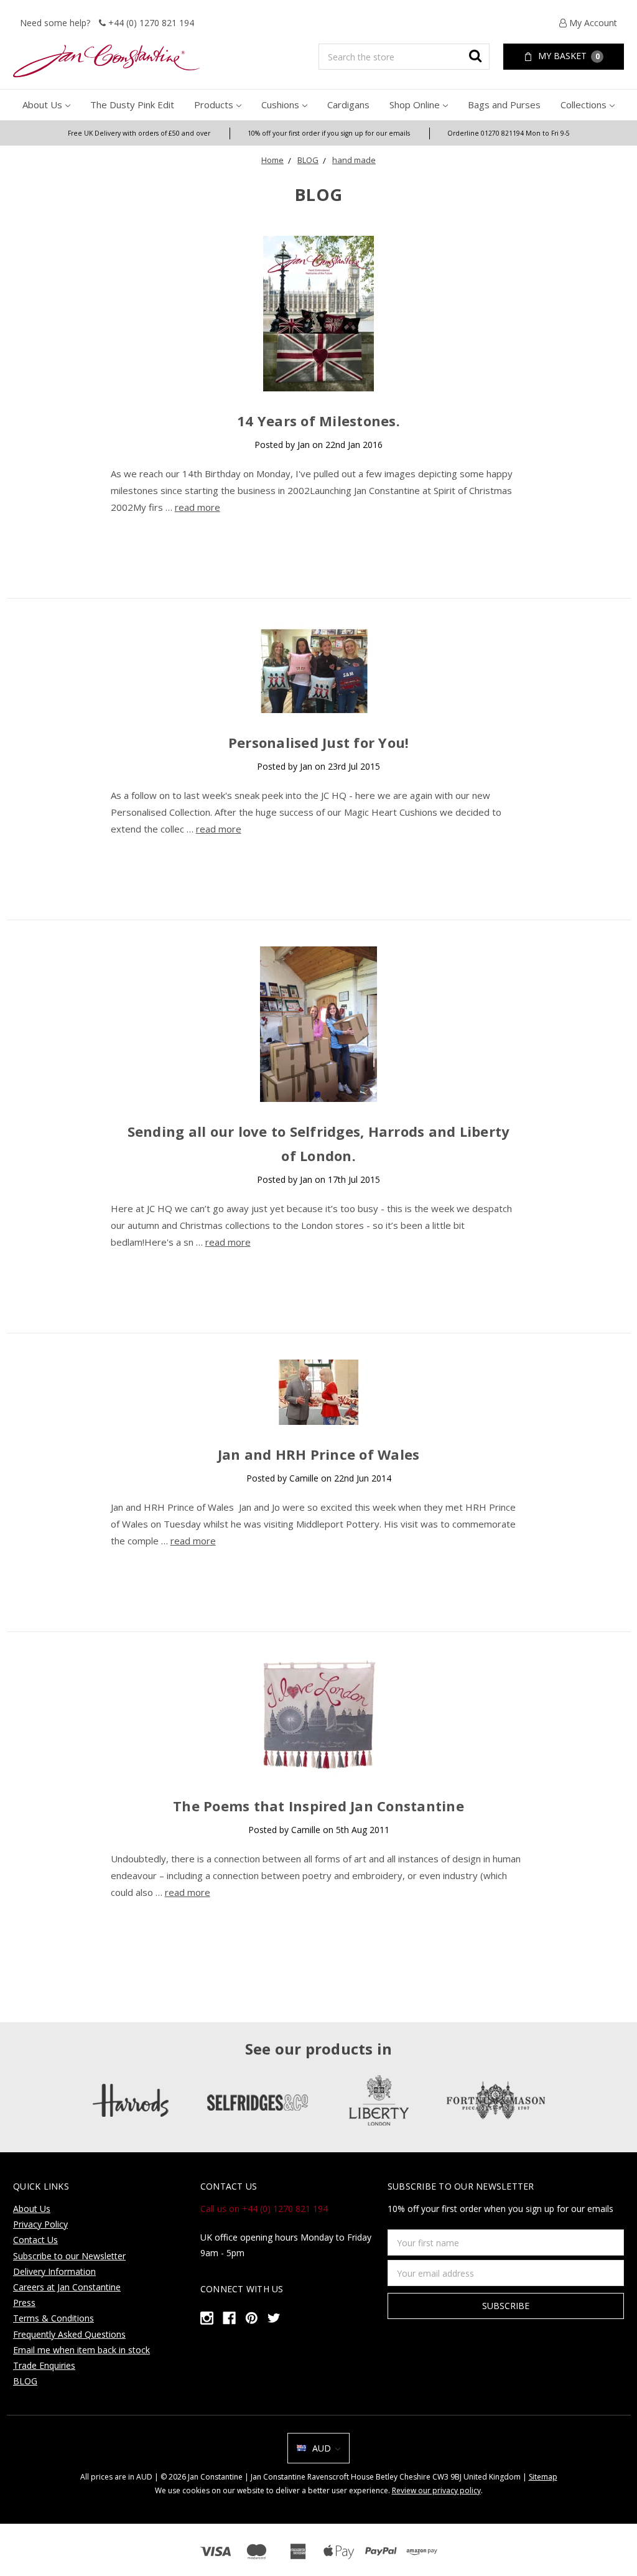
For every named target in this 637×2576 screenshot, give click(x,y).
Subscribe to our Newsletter (69, 2256)
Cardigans (348, 105)
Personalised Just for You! (319, 742)
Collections (584, 105)
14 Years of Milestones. (318, 421)
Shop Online (415, 105)
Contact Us (35, 2240)
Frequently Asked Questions (69, 2334)
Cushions (280, 105)
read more (198, 507)
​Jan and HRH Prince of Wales (319, 1454)
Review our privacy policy (436, 2490)
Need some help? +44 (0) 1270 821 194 (107, 23)
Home (272, 160)
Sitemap (543, 2477)
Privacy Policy (40, 2224)
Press (24, 2303)
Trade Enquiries (44, 2365)
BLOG (308, 160)
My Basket (568, 56)
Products (214, 105)
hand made (354, 160)
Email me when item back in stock (81, 2350)
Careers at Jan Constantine (67, 2287)
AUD (322, 2448)
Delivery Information (54, 2271)
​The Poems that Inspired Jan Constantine (318, 1806)
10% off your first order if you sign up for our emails (329, 133)
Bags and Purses (504, 105)
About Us (42, 105)
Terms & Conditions (53, 2318)
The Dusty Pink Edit (132, 105)
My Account (592, 23)
